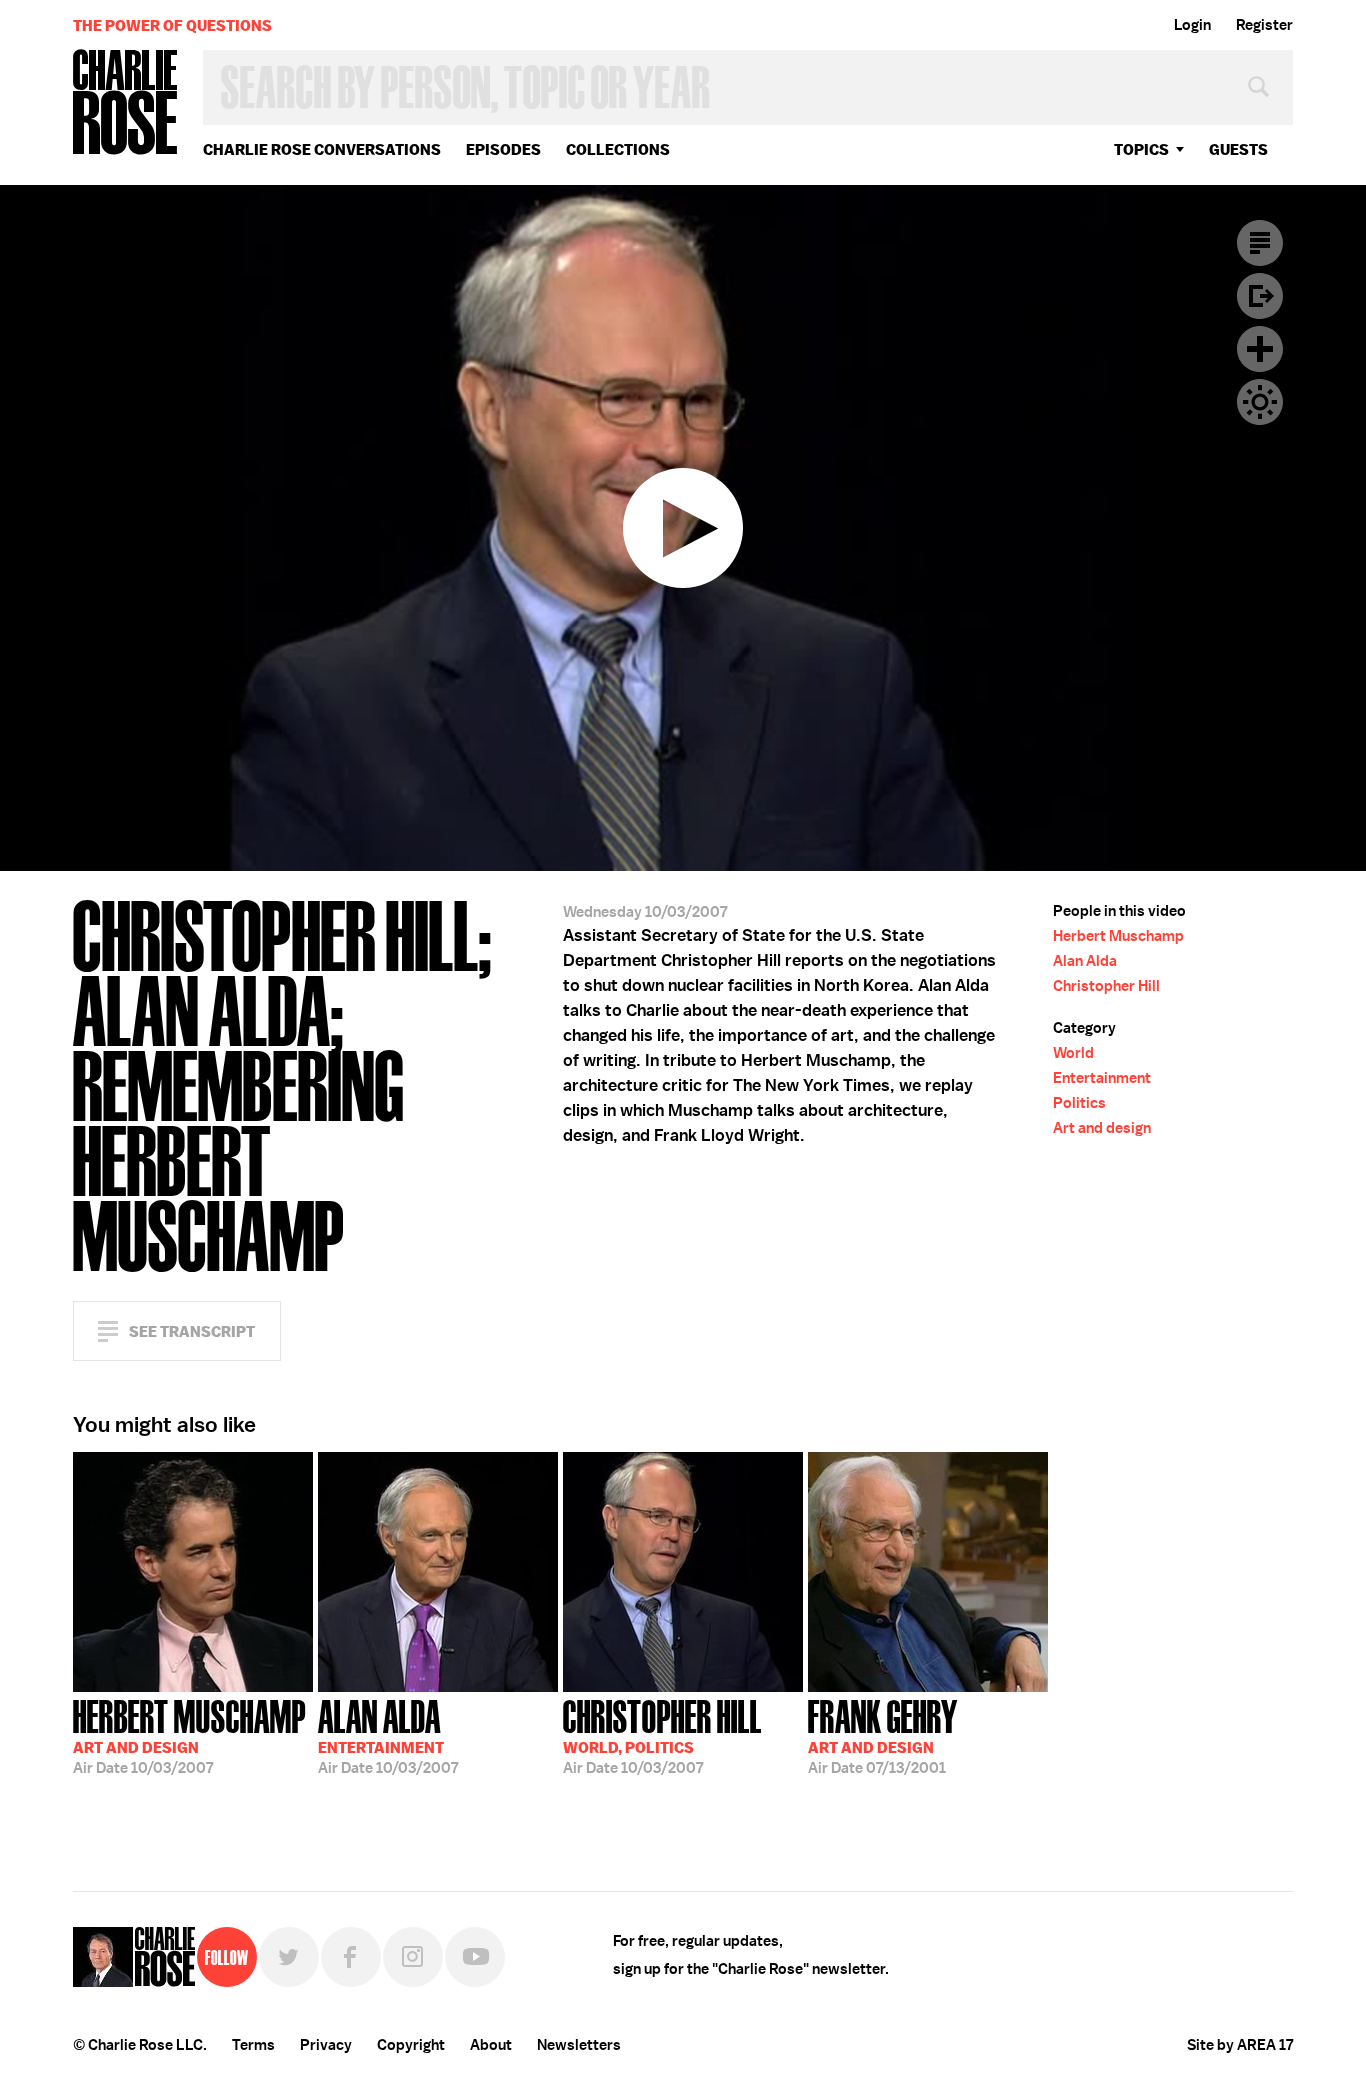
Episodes (503, 149)
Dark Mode (1260, 402)
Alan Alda (1085, 961)
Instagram (413, 1957)
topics (1141, 149)
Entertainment (1102, 1078)
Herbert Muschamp (1118, 936)
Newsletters (579, 2045)
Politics (1079, 1103)
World (1073, 1053)
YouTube (475, 1957)
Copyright (411, 2045)
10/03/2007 (189, 1735)
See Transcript (192, 1331)
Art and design (1102, 1128)
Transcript (1260, 243)
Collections (618, 149)
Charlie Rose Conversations (322, 149)
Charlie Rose (126, 103)
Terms (253, 2045)
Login (1192, 25)
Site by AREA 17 (1240, 2045)
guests (1238, 149)
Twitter (289, 1957)
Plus (1260, 349)
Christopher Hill (1106, 986)
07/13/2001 (883, 1735)
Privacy (326, 2045)
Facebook (351, 1957)
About (491, 2045)
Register (1264, 25)
